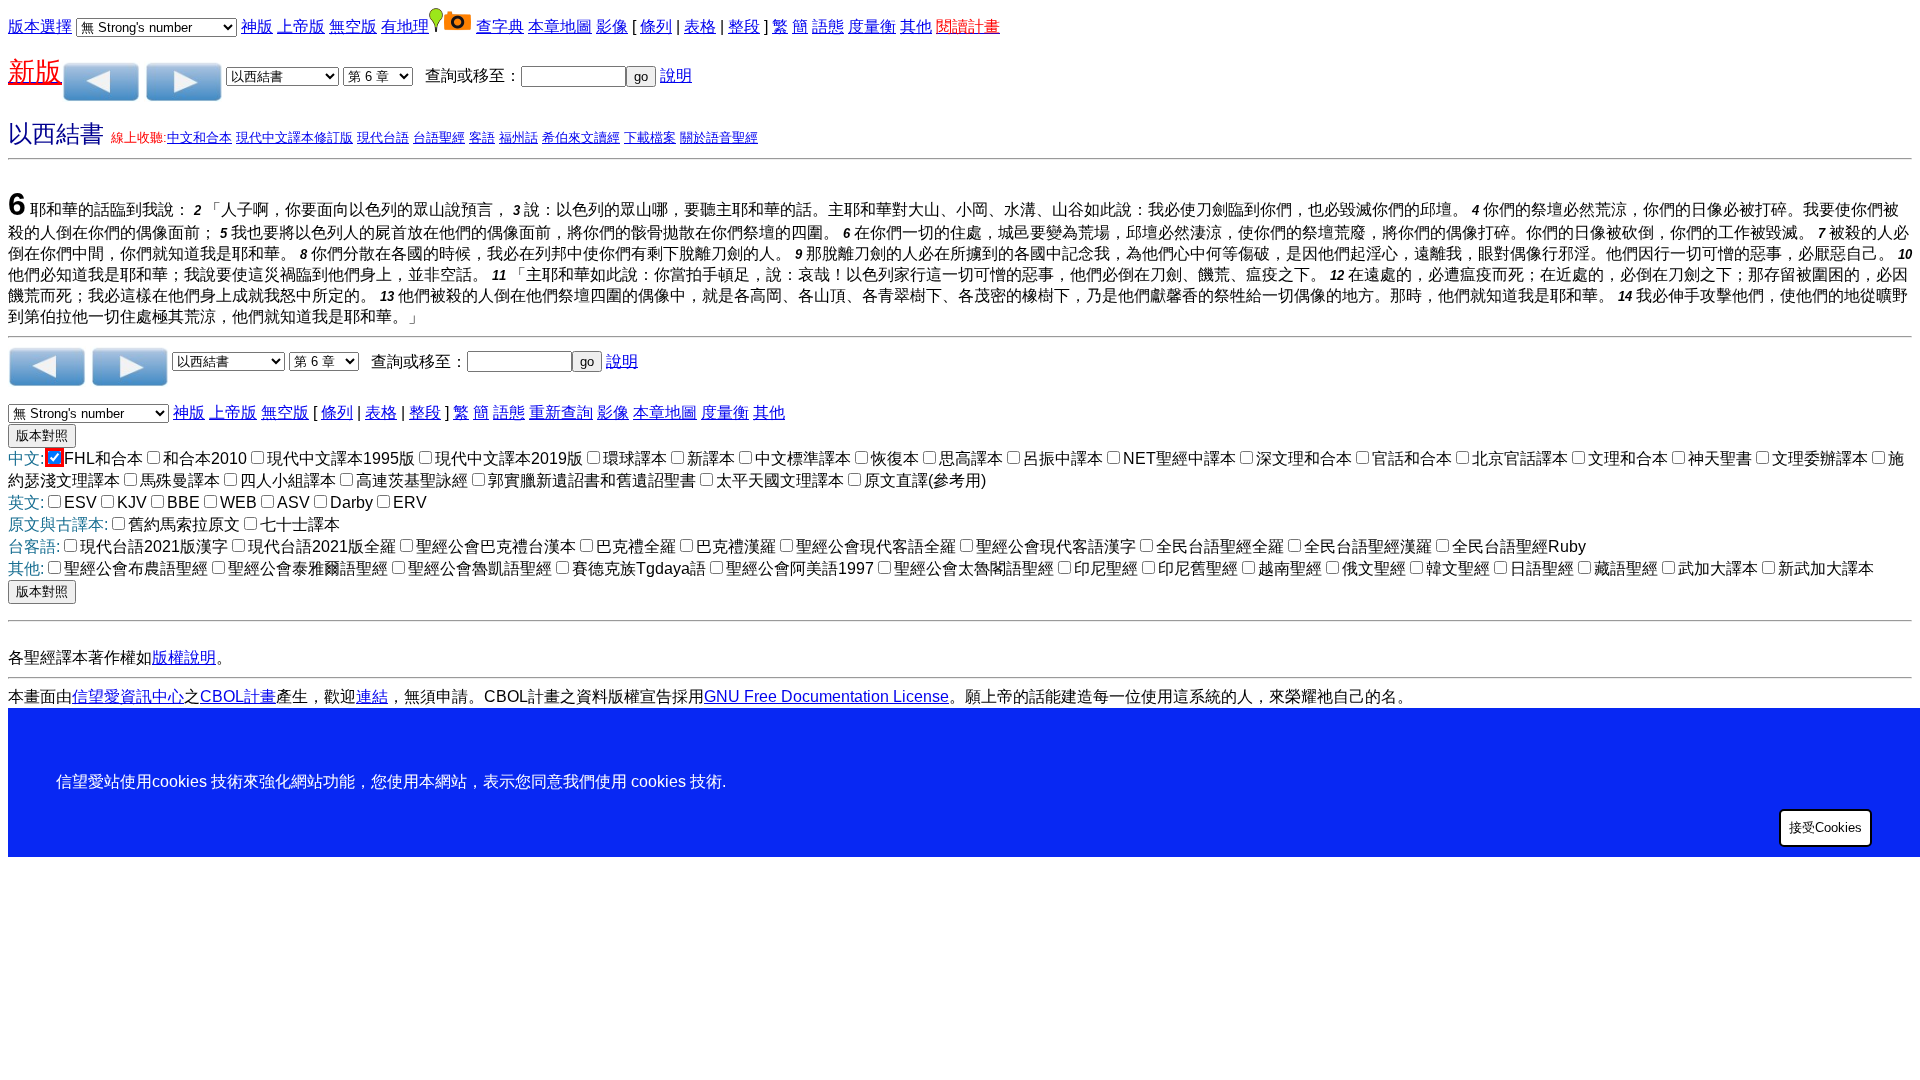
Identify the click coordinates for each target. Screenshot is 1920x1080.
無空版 (353, 26)
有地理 (405, 26)
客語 (482, 137)
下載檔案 (650, 137)
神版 (257, 26)
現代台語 (383, 137)
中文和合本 (199, 137)
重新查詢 (561, 412)
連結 (372, 696)
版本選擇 (40, 26)
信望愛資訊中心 (128, 696)
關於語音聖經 (719, 137)
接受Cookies (1825, 827)
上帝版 (301, 26)
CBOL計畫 (238, 696)
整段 (744, 26)
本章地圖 (560, 26)
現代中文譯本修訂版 (294, 137)
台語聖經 (439, 137)
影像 (612, 26)
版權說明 (184, 657)
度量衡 (872, 26)
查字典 (500, 26)
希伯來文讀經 (581, 137)
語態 (828, 26)
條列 (656, 26)
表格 (700, 26)
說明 (676, 75)
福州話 (518, 137)
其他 (916, 26)
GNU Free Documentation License (826, 696)
